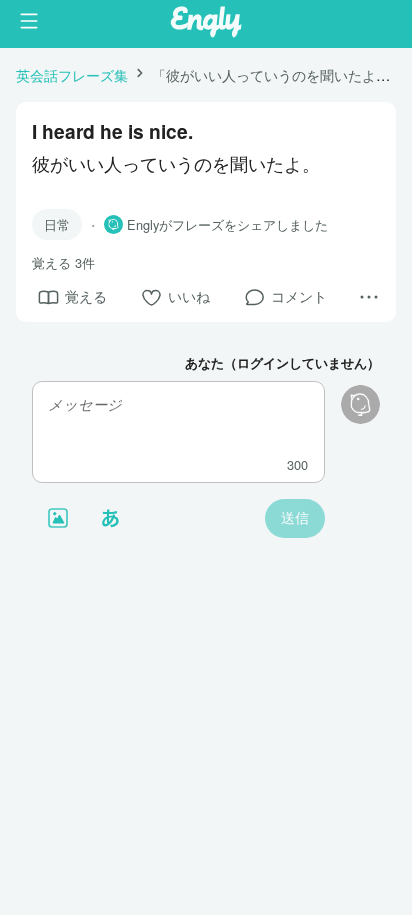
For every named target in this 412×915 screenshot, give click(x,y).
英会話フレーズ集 (72, 74)
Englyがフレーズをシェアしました (227, 225)
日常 (57, 224)
